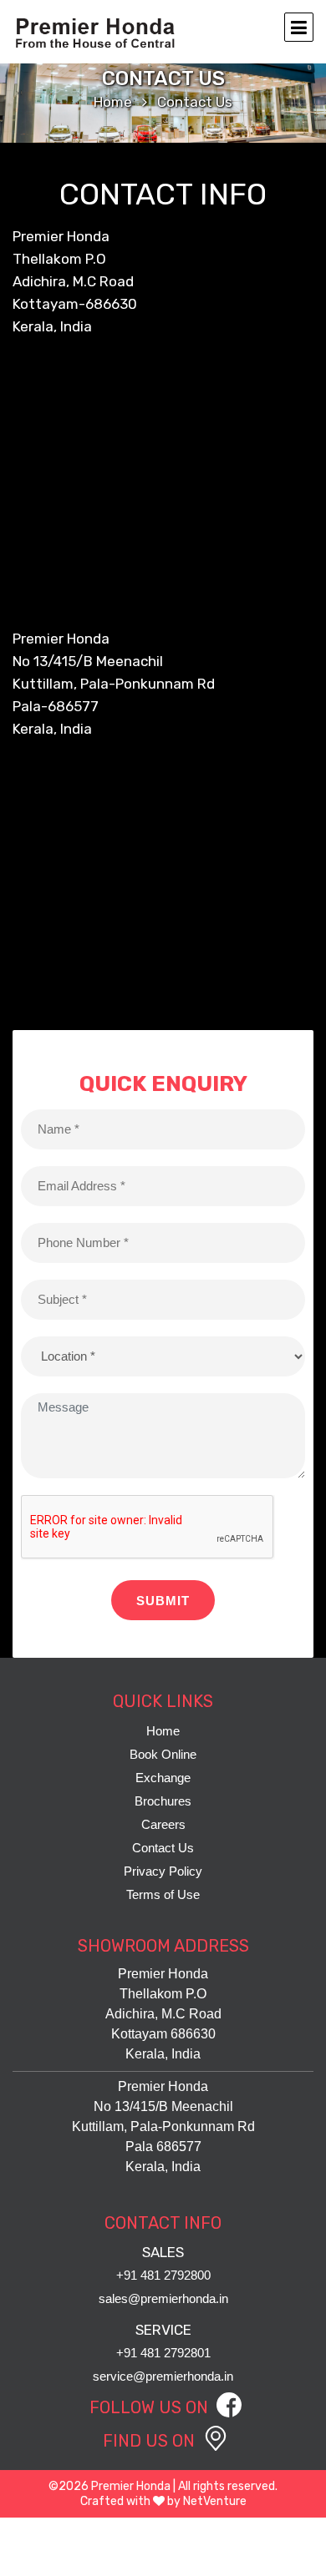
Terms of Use (163, 1894)
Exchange (163, 1778)
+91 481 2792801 (163, 2353)
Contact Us (163, 1848)
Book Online (163, 1754)
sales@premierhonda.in (163, 2298)
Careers (163, 1824)
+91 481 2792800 (163, 2275)
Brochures (163, 1801)
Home (113, 102)
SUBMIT (163, 1601)
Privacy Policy (163, 1871)
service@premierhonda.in (163, 2376)
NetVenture (215, 2501)
